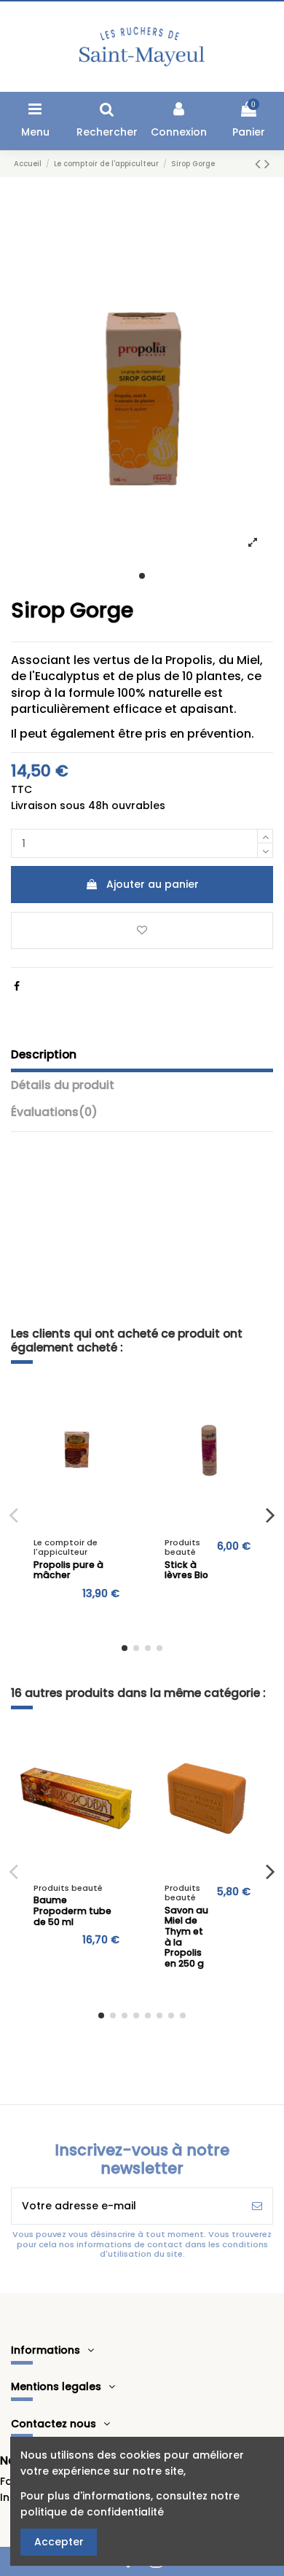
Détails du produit (63, 1085)
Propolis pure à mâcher (68, 1570)
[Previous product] (260, 164)
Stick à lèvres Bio (186, 1570)
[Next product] (267, 164)
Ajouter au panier (153, 884)
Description (44, 1055)
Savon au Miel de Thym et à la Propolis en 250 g (186, 1937)
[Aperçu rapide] (122, 1428)
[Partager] (17, 986)
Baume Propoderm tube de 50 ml (72, 1910)
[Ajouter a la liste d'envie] (142, 930)
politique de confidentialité (92, 2512)
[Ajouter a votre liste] (122, 1402)
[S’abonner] (257, 2206)
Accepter (59, 2542)
